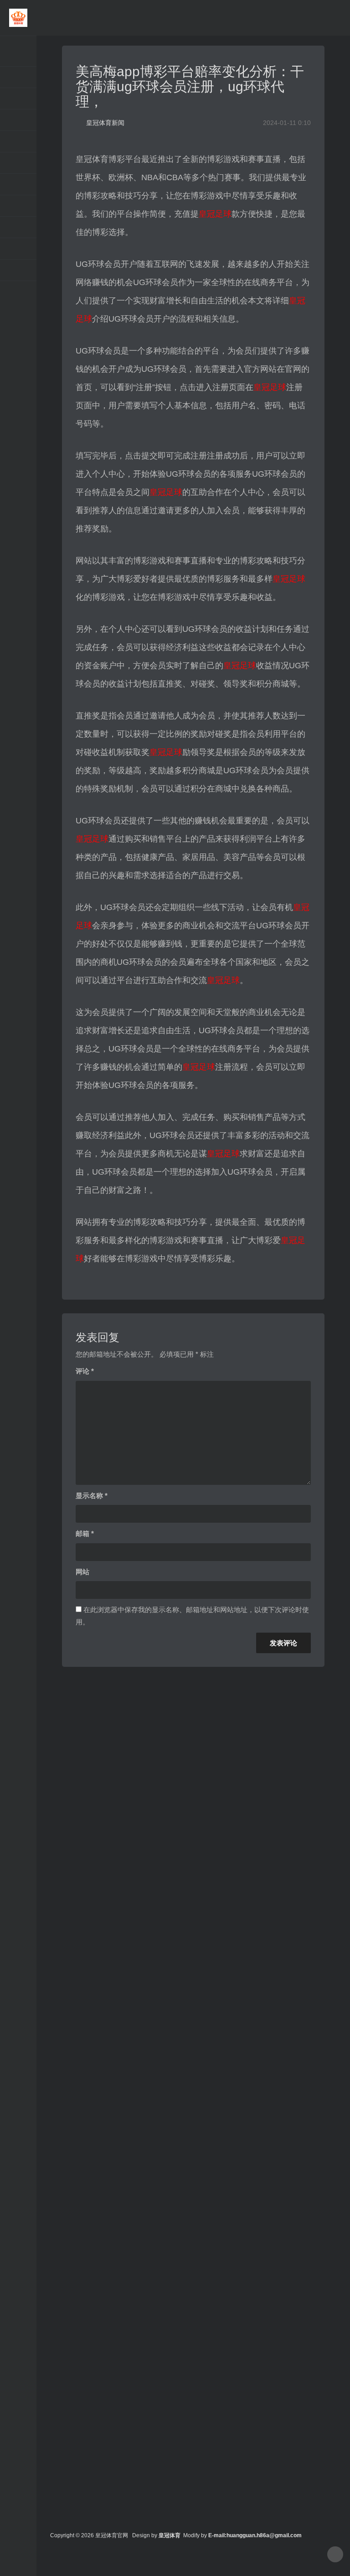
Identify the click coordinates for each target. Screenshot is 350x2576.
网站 (82, 1572)
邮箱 (85, 1533)
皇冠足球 (215, 214)
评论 (85, 1371)
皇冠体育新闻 (105, 123)
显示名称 (92, 1496)
